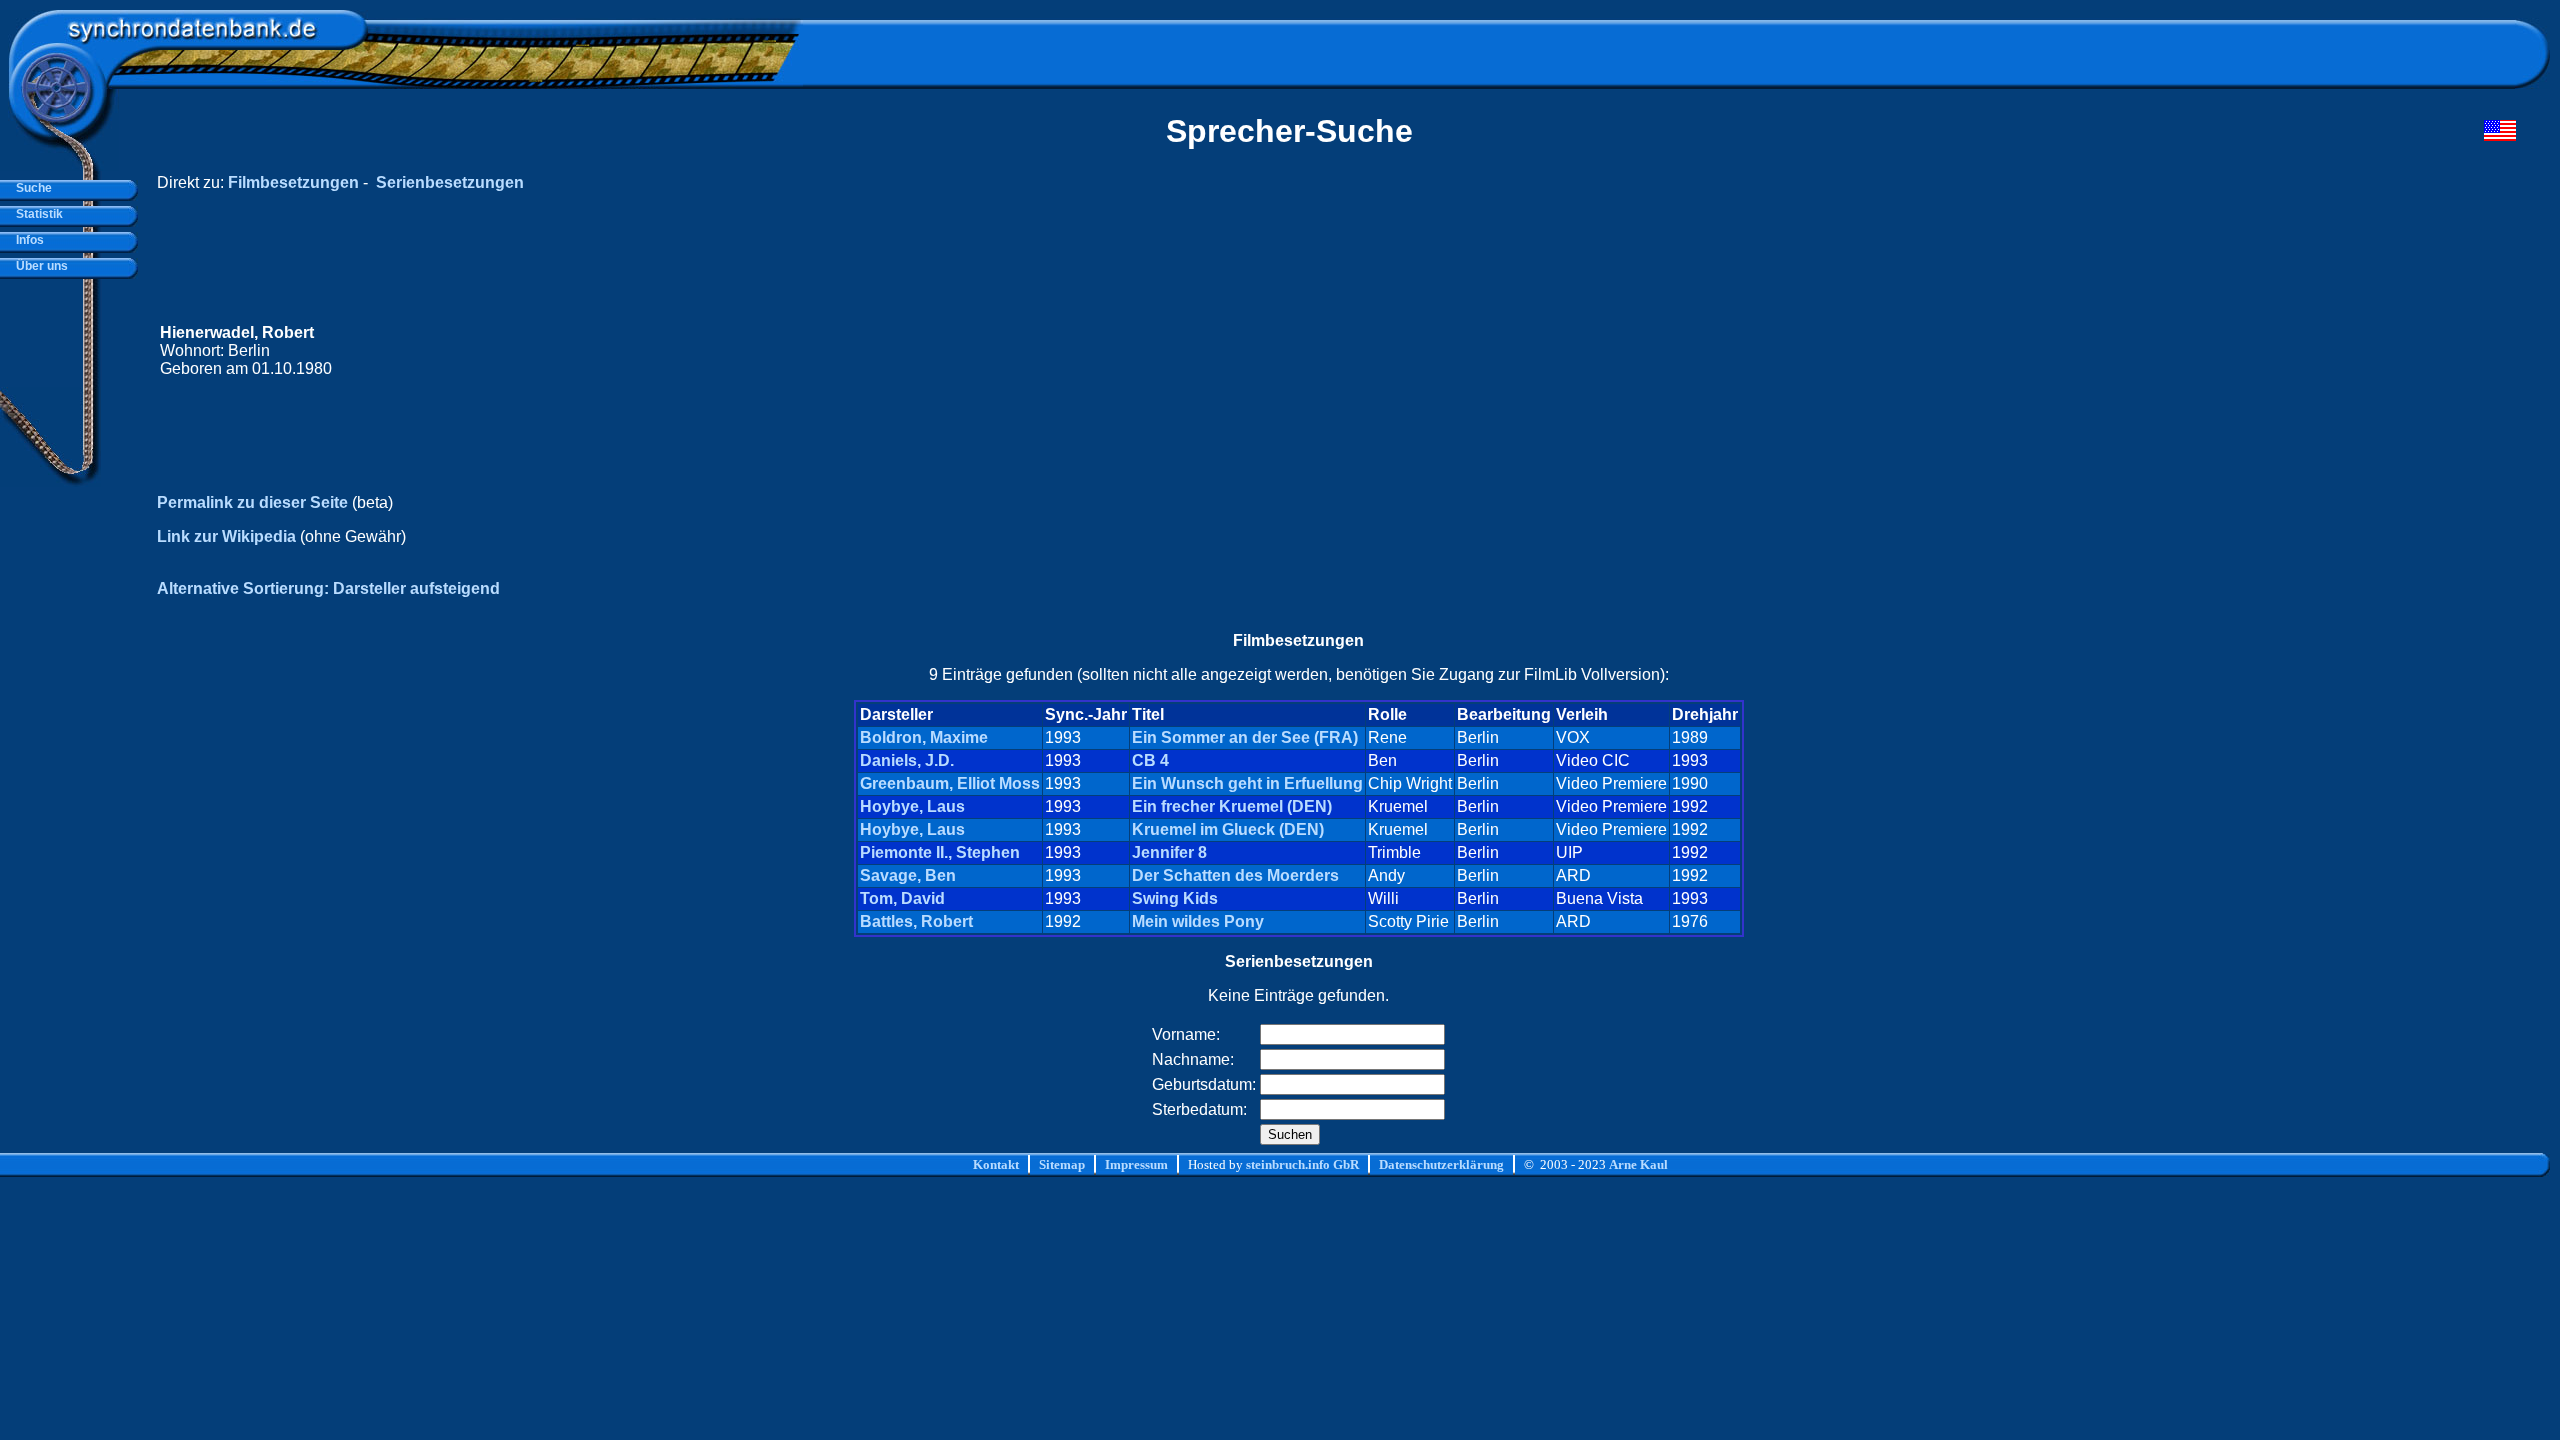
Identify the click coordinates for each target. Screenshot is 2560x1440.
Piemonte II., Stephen (940, 852)
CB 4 (1150, 760)
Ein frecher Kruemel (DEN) (1232, 806)
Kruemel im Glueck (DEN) (1228, 829)
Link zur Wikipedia (226, 536)
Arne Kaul (1638, 1164)
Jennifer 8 (1169, 852)
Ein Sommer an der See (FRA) (1245, 737)
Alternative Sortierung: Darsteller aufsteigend (328, 588)
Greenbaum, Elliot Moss (950, 783)
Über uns (39, 266)
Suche (31, 188)
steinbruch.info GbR (1302, 1164)
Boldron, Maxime (924, 737)
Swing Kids (1175, 898)
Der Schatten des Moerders (1235, 875)
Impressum (1136, 1164)
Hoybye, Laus (912, 806)
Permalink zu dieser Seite (252, 502)
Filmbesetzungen (293, 182)
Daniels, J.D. (907, 760)
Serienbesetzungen (450, 182)
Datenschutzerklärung (1441, 1164)
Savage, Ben (908, 875)
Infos (27, 240)
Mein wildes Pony (1198, 921)
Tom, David (902, 898)
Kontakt (996, 1164)
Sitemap (1062, 1164)
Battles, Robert (916, 921)
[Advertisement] (2137, 351)
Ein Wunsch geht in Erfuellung (1247, 783)
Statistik (36, 214)
